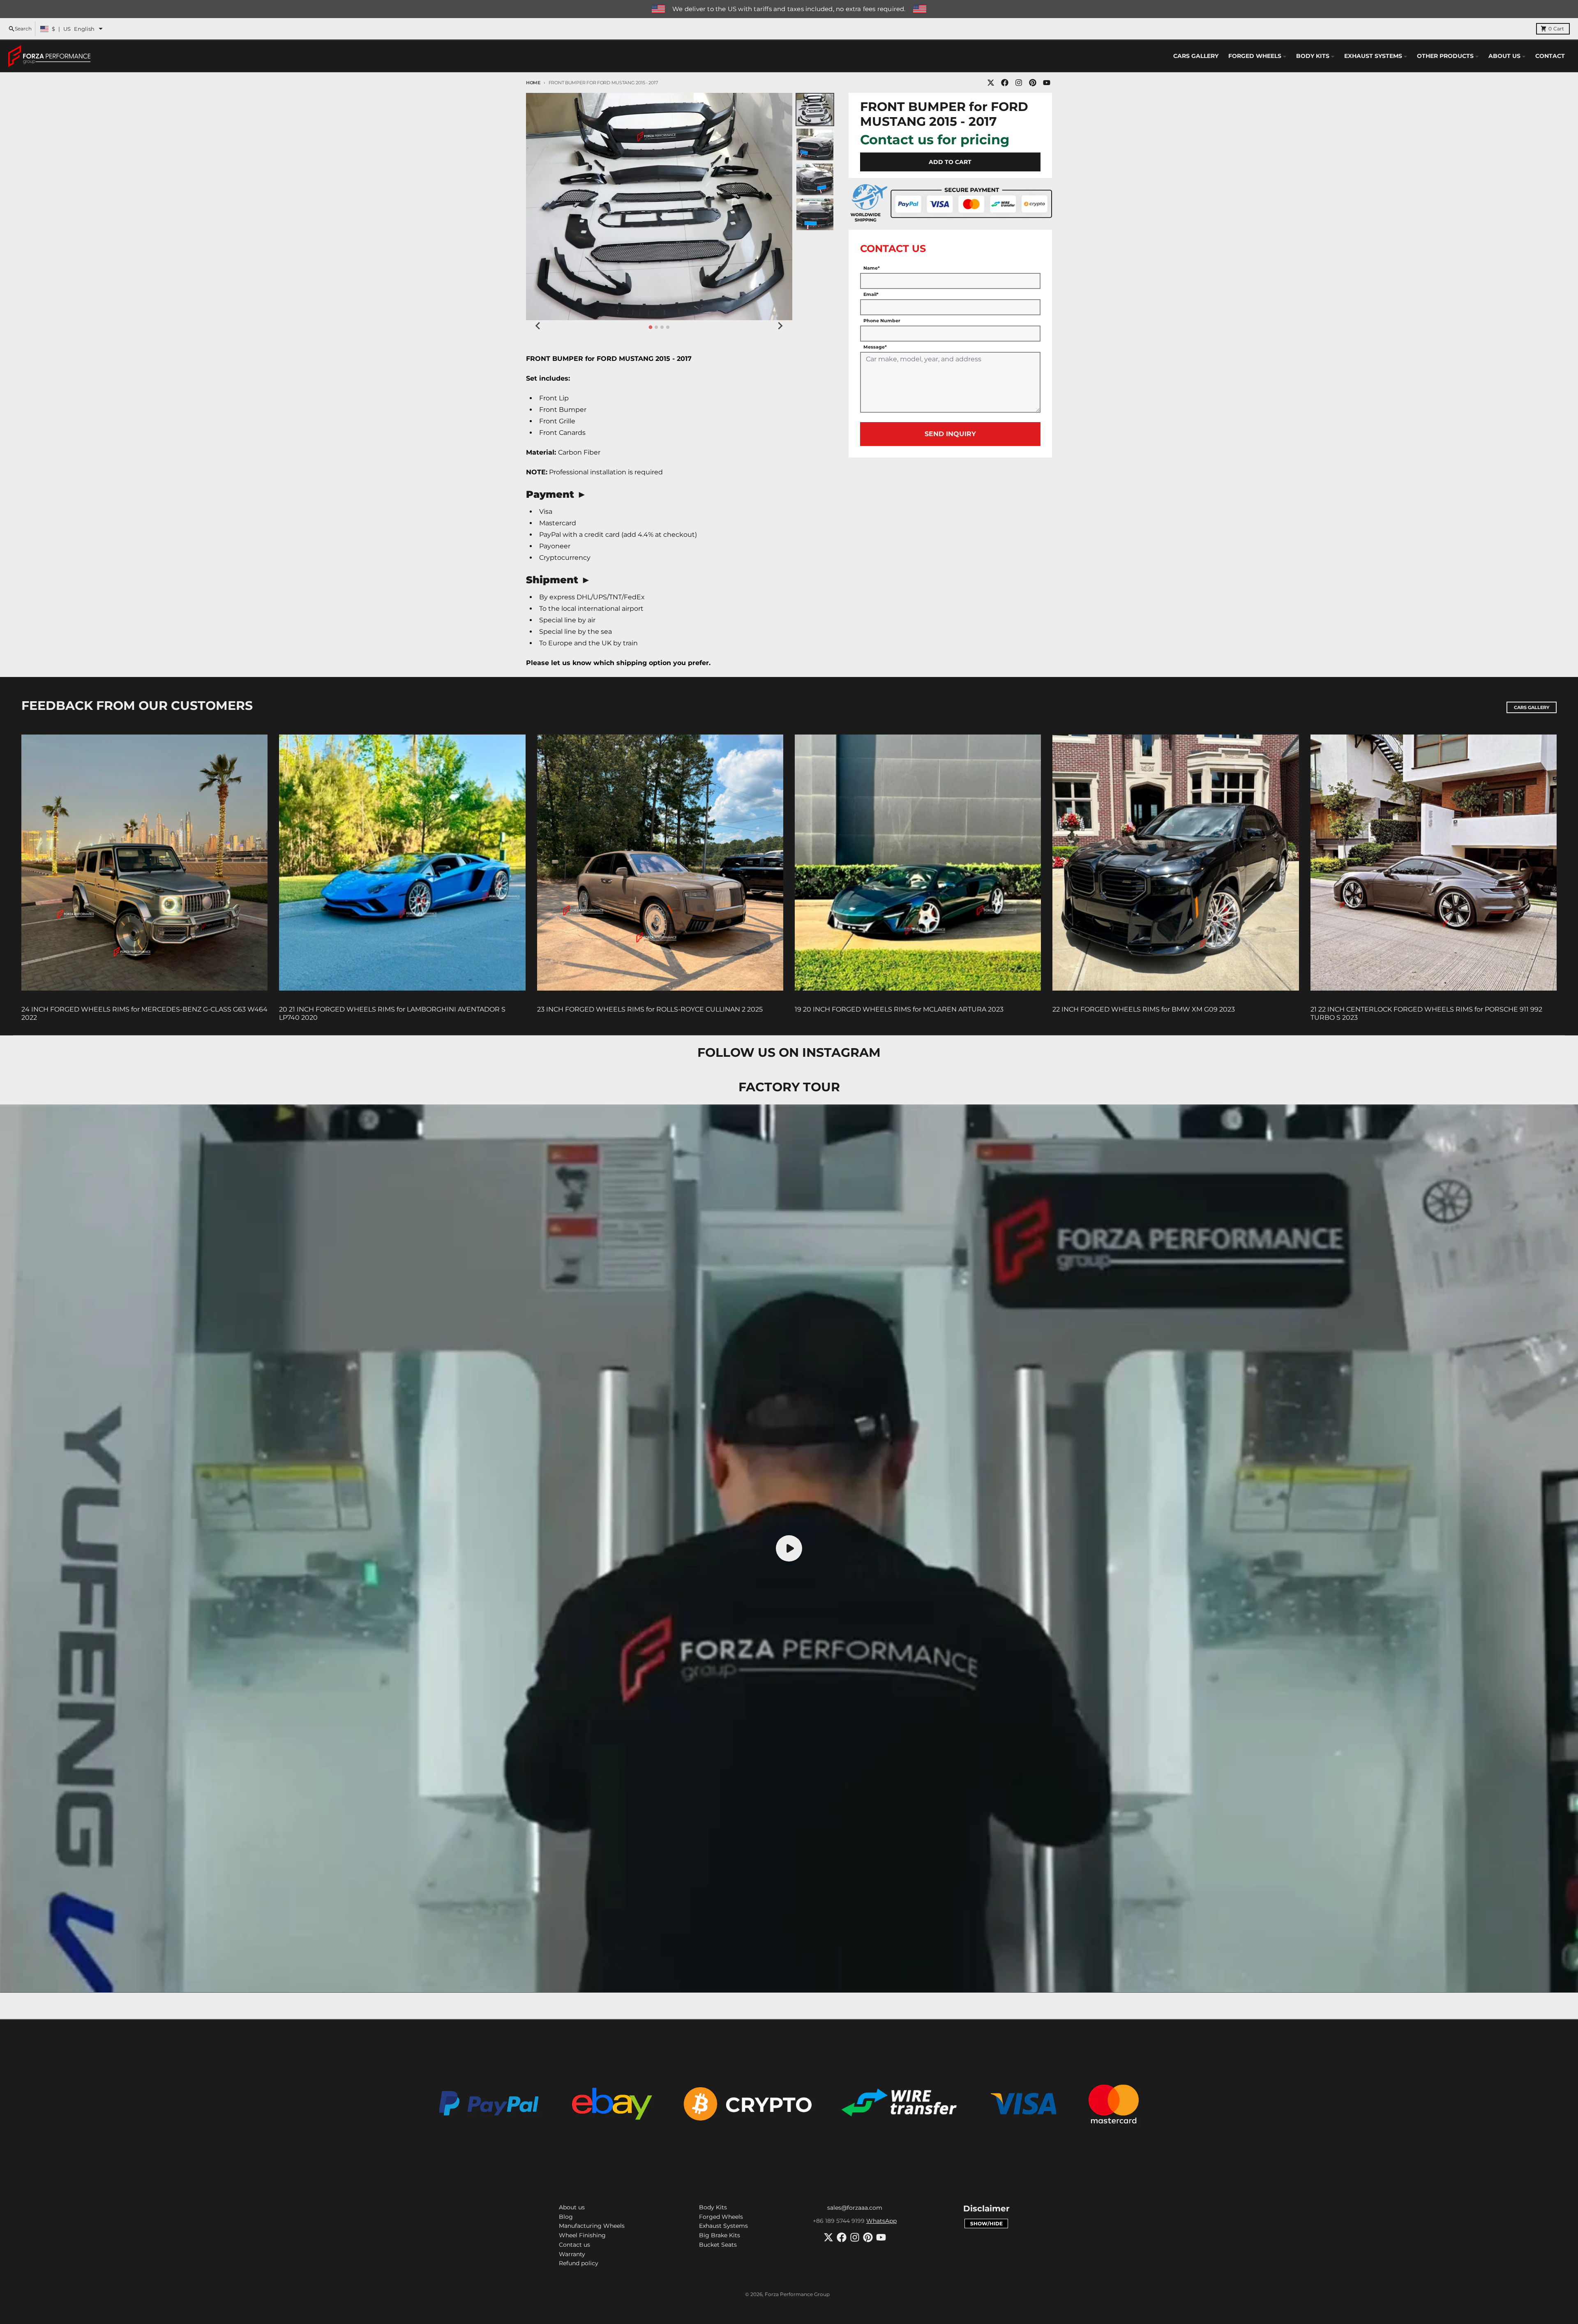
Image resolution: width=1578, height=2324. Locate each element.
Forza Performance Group (797, 2294)
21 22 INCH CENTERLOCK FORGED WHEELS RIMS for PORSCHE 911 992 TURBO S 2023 (1426, 1013)
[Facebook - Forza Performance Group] (1005, 83)
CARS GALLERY (1532, 707)
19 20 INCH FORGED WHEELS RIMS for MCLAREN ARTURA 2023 (899, 1009)
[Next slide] (780, 326)
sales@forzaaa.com (855, 2208)
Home (533, 83)
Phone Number (882, 321)
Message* (875, 347)
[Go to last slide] (538, 326)
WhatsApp (881, 2221)
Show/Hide (986, 2224)
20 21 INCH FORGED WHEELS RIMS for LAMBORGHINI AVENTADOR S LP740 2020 (392, 1013)
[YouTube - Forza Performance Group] (1047, 83)
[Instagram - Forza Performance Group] (1019, 83)
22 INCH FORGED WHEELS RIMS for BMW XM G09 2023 (1144, 1009)
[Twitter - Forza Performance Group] (991, 83)
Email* (871, 294)
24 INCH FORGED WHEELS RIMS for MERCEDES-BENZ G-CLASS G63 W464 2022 (144, 1013)
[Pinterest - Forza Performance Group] (1033, 83)
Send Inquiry (950, 434)
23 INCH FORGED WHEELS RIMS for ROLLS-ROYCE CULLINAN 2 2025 (650, 1009)
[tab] (650, 327)
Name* (872, 268)
